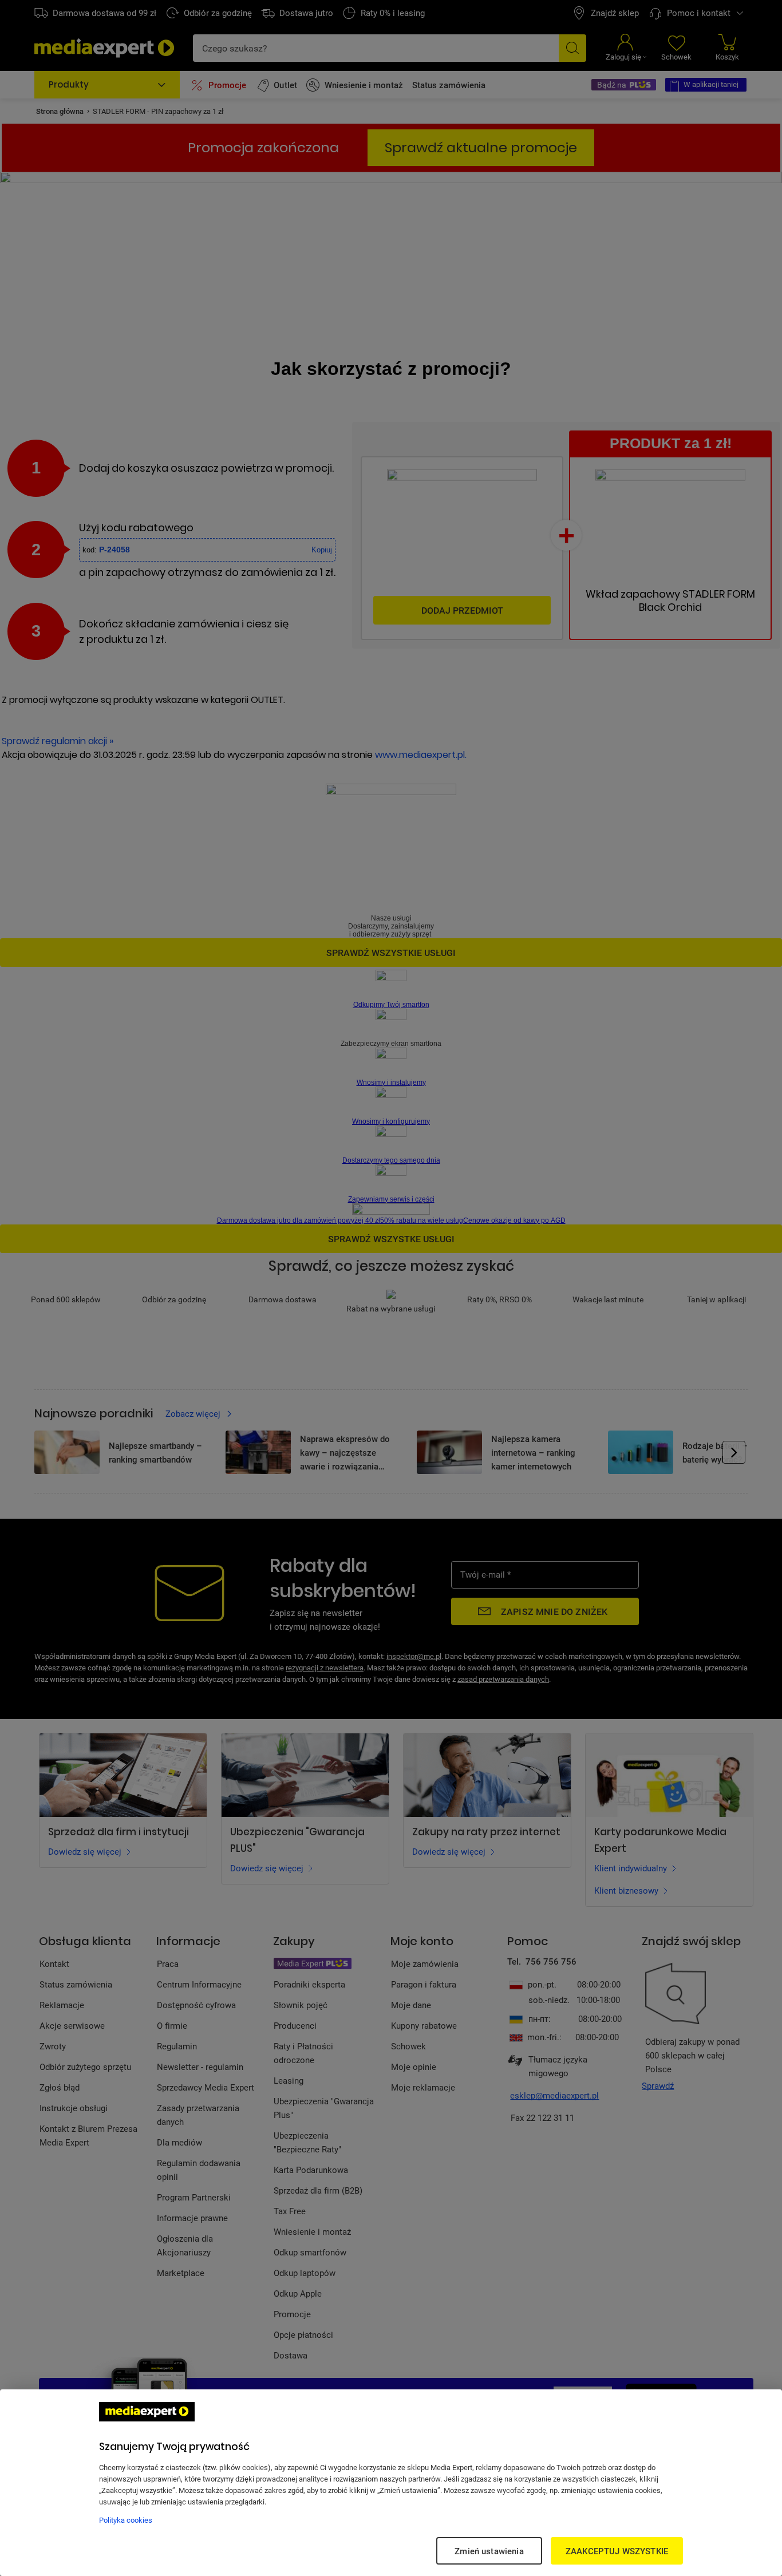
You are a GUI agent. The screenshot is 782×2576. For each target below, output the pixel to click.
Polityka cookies (126, 2520)
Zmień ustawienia (489, 2551)
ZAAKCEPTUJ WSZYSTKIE (617, 2551)
